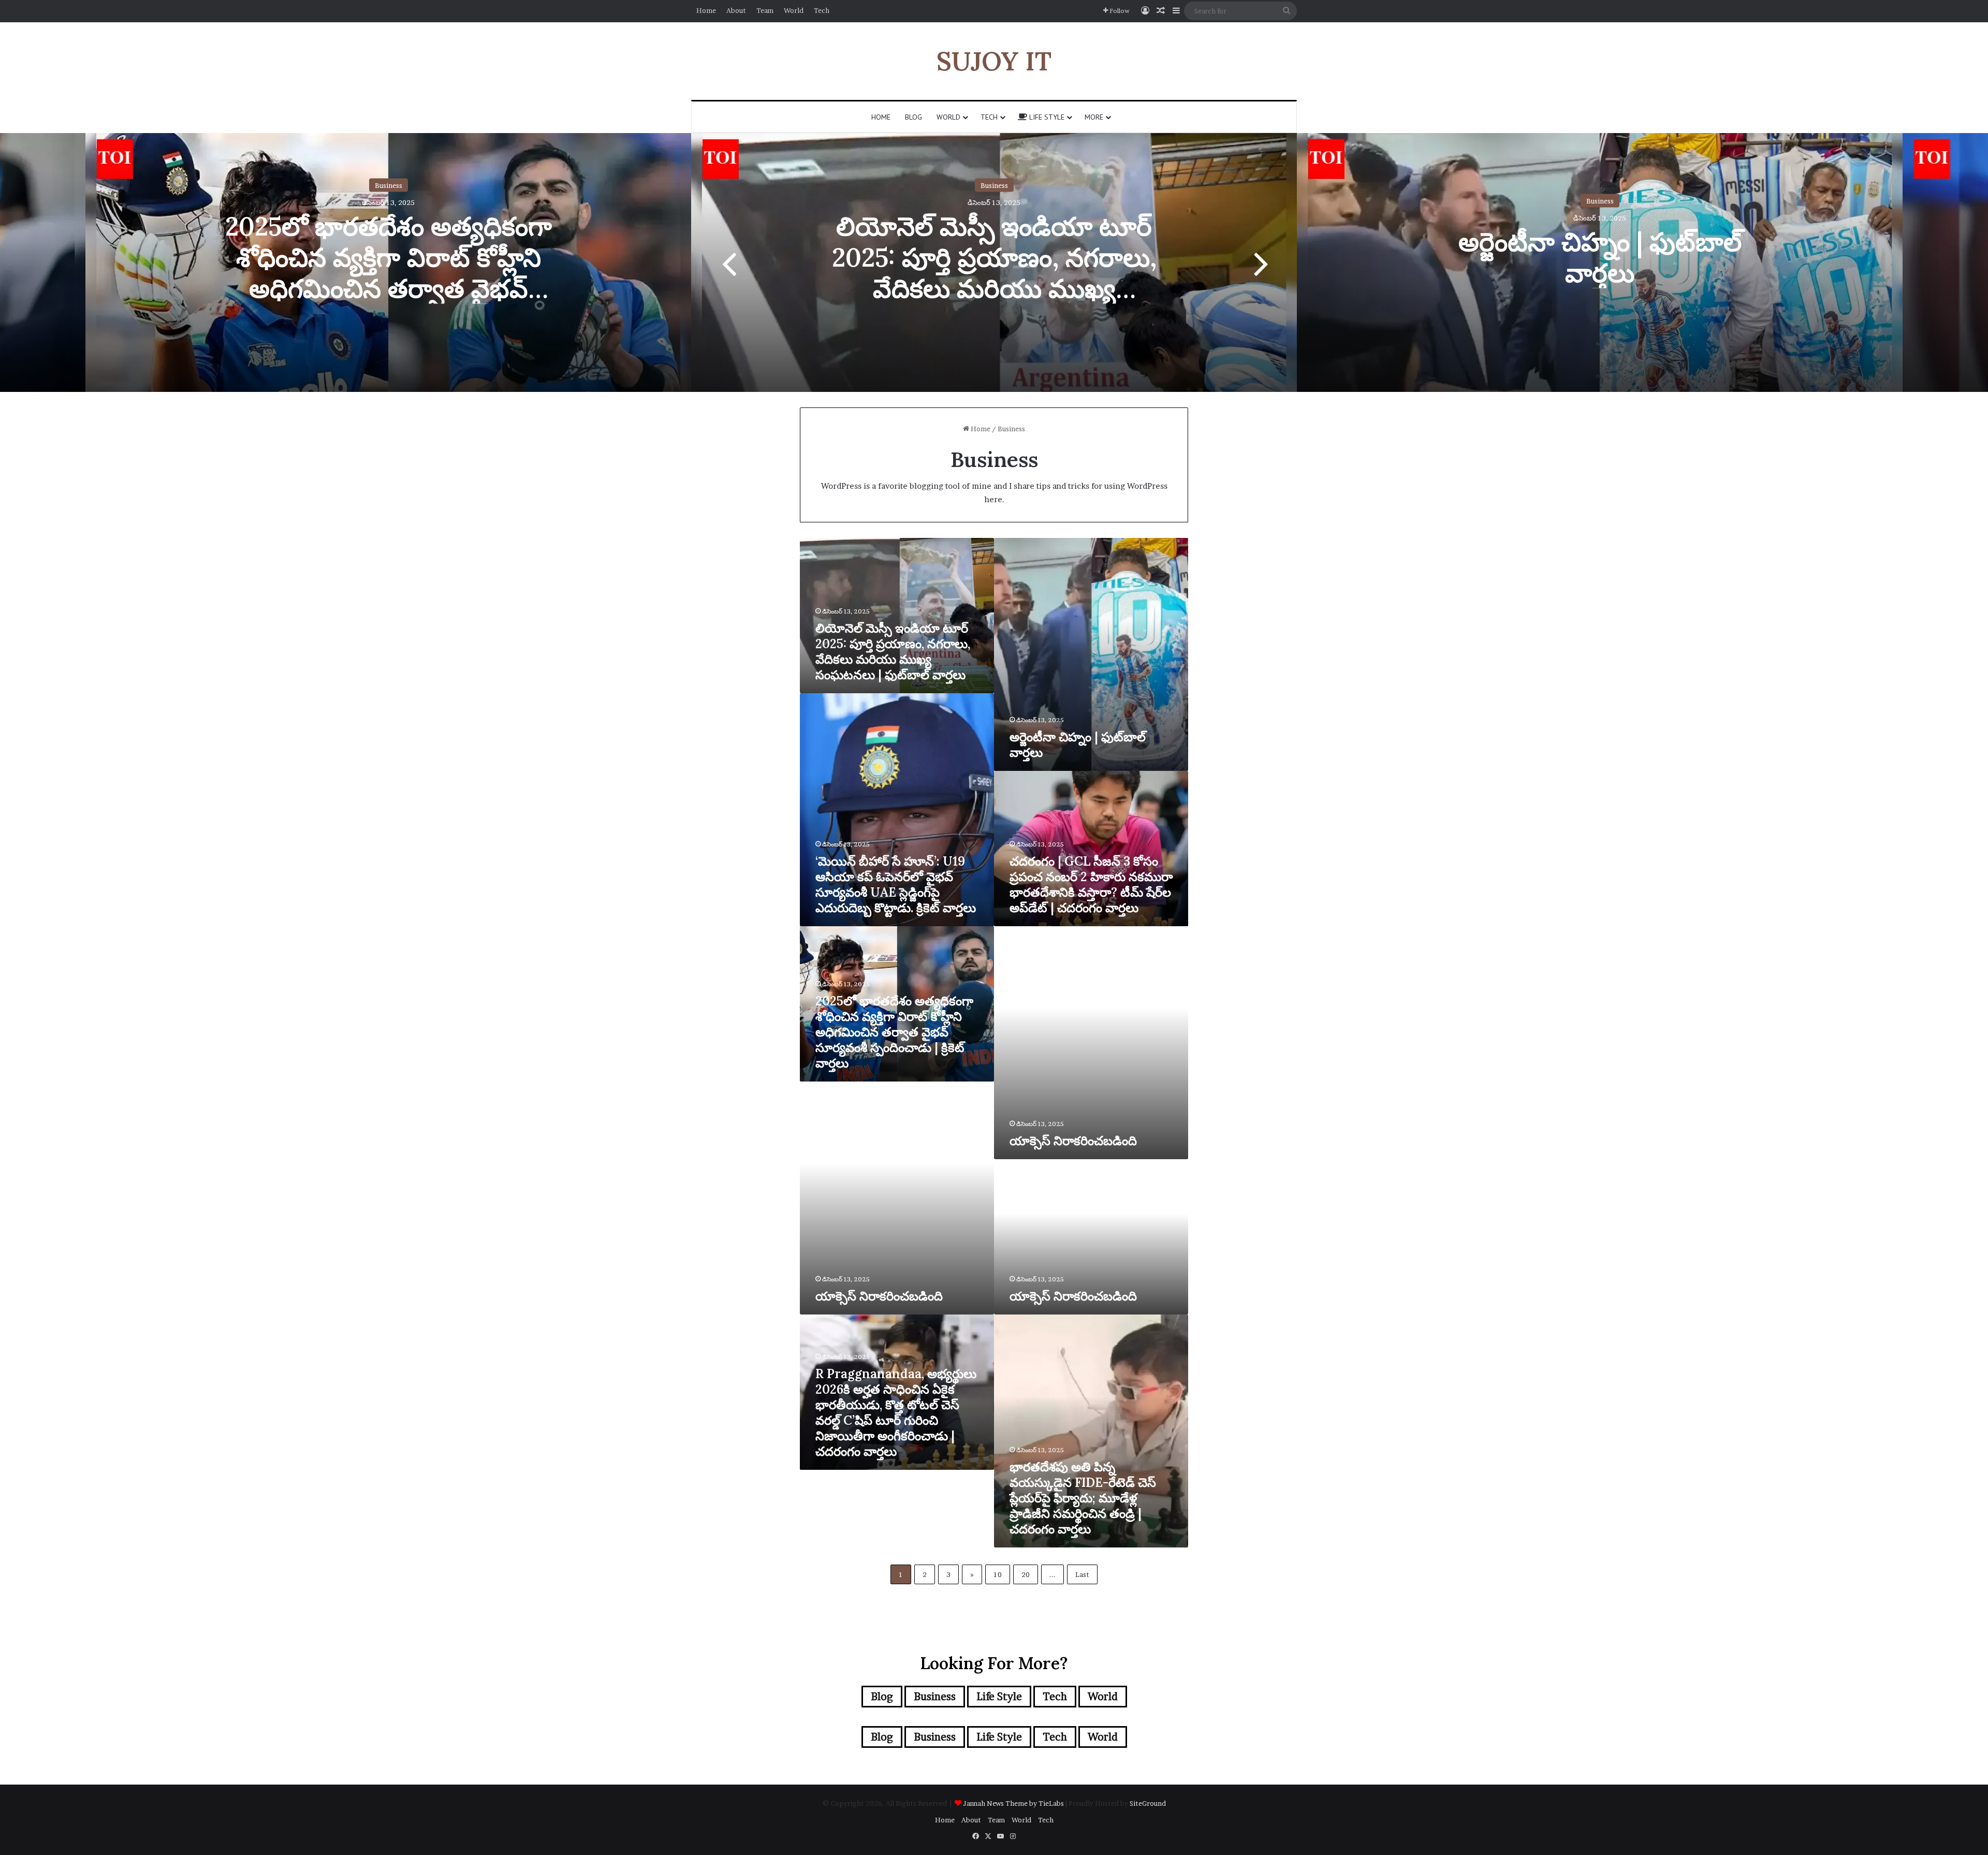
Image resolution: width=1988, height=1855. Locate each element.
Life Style (1046, 117)
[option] (994, 262)
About (736, 10)
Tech (822, 10)
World (794, 10)
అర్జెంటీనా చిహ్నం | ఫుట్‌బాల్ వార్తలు (1600, 257)
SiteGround (1148, 1803)
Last (1082, 1574)
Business (389, 185)
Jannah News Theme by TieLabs (1013, 1803)
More (1094, 117)
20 (1026, 1574)
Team (765, 10)
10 (998, 1574)
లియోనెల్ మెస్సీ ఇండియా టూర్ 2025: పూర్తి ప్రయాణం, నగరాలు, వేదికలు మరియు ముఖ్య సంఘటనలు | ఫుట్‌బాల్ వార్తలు (994, 273)
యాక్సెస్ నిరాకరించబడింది (1073, 1141)
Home (706, 10)
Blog (913, 117)
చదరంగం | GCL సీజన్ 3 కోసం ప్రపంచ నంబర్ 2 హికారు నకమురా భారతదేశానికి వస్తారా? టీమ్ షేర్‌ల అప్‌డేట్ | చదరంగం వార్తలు (1091, 885)
